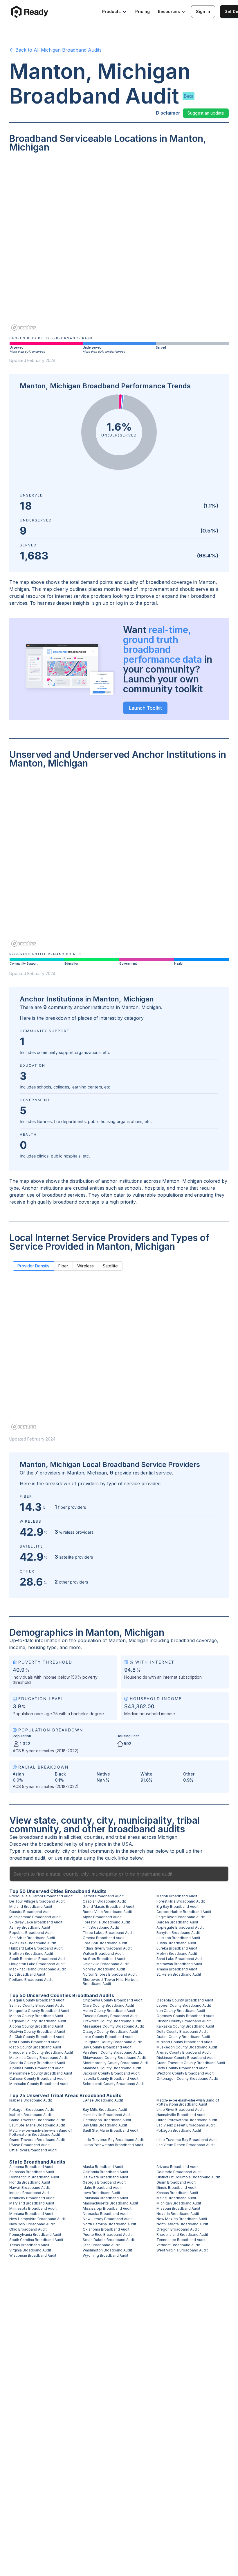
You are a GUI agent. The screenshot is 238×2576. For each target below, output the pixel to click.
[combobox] (119, 1874)
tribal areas (128, 1837)
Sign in (203, 11)
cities (76, 1837)
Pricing (143, 11)
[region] (119, 246)
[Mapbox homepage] (24, 328)
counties (93, 1837)
